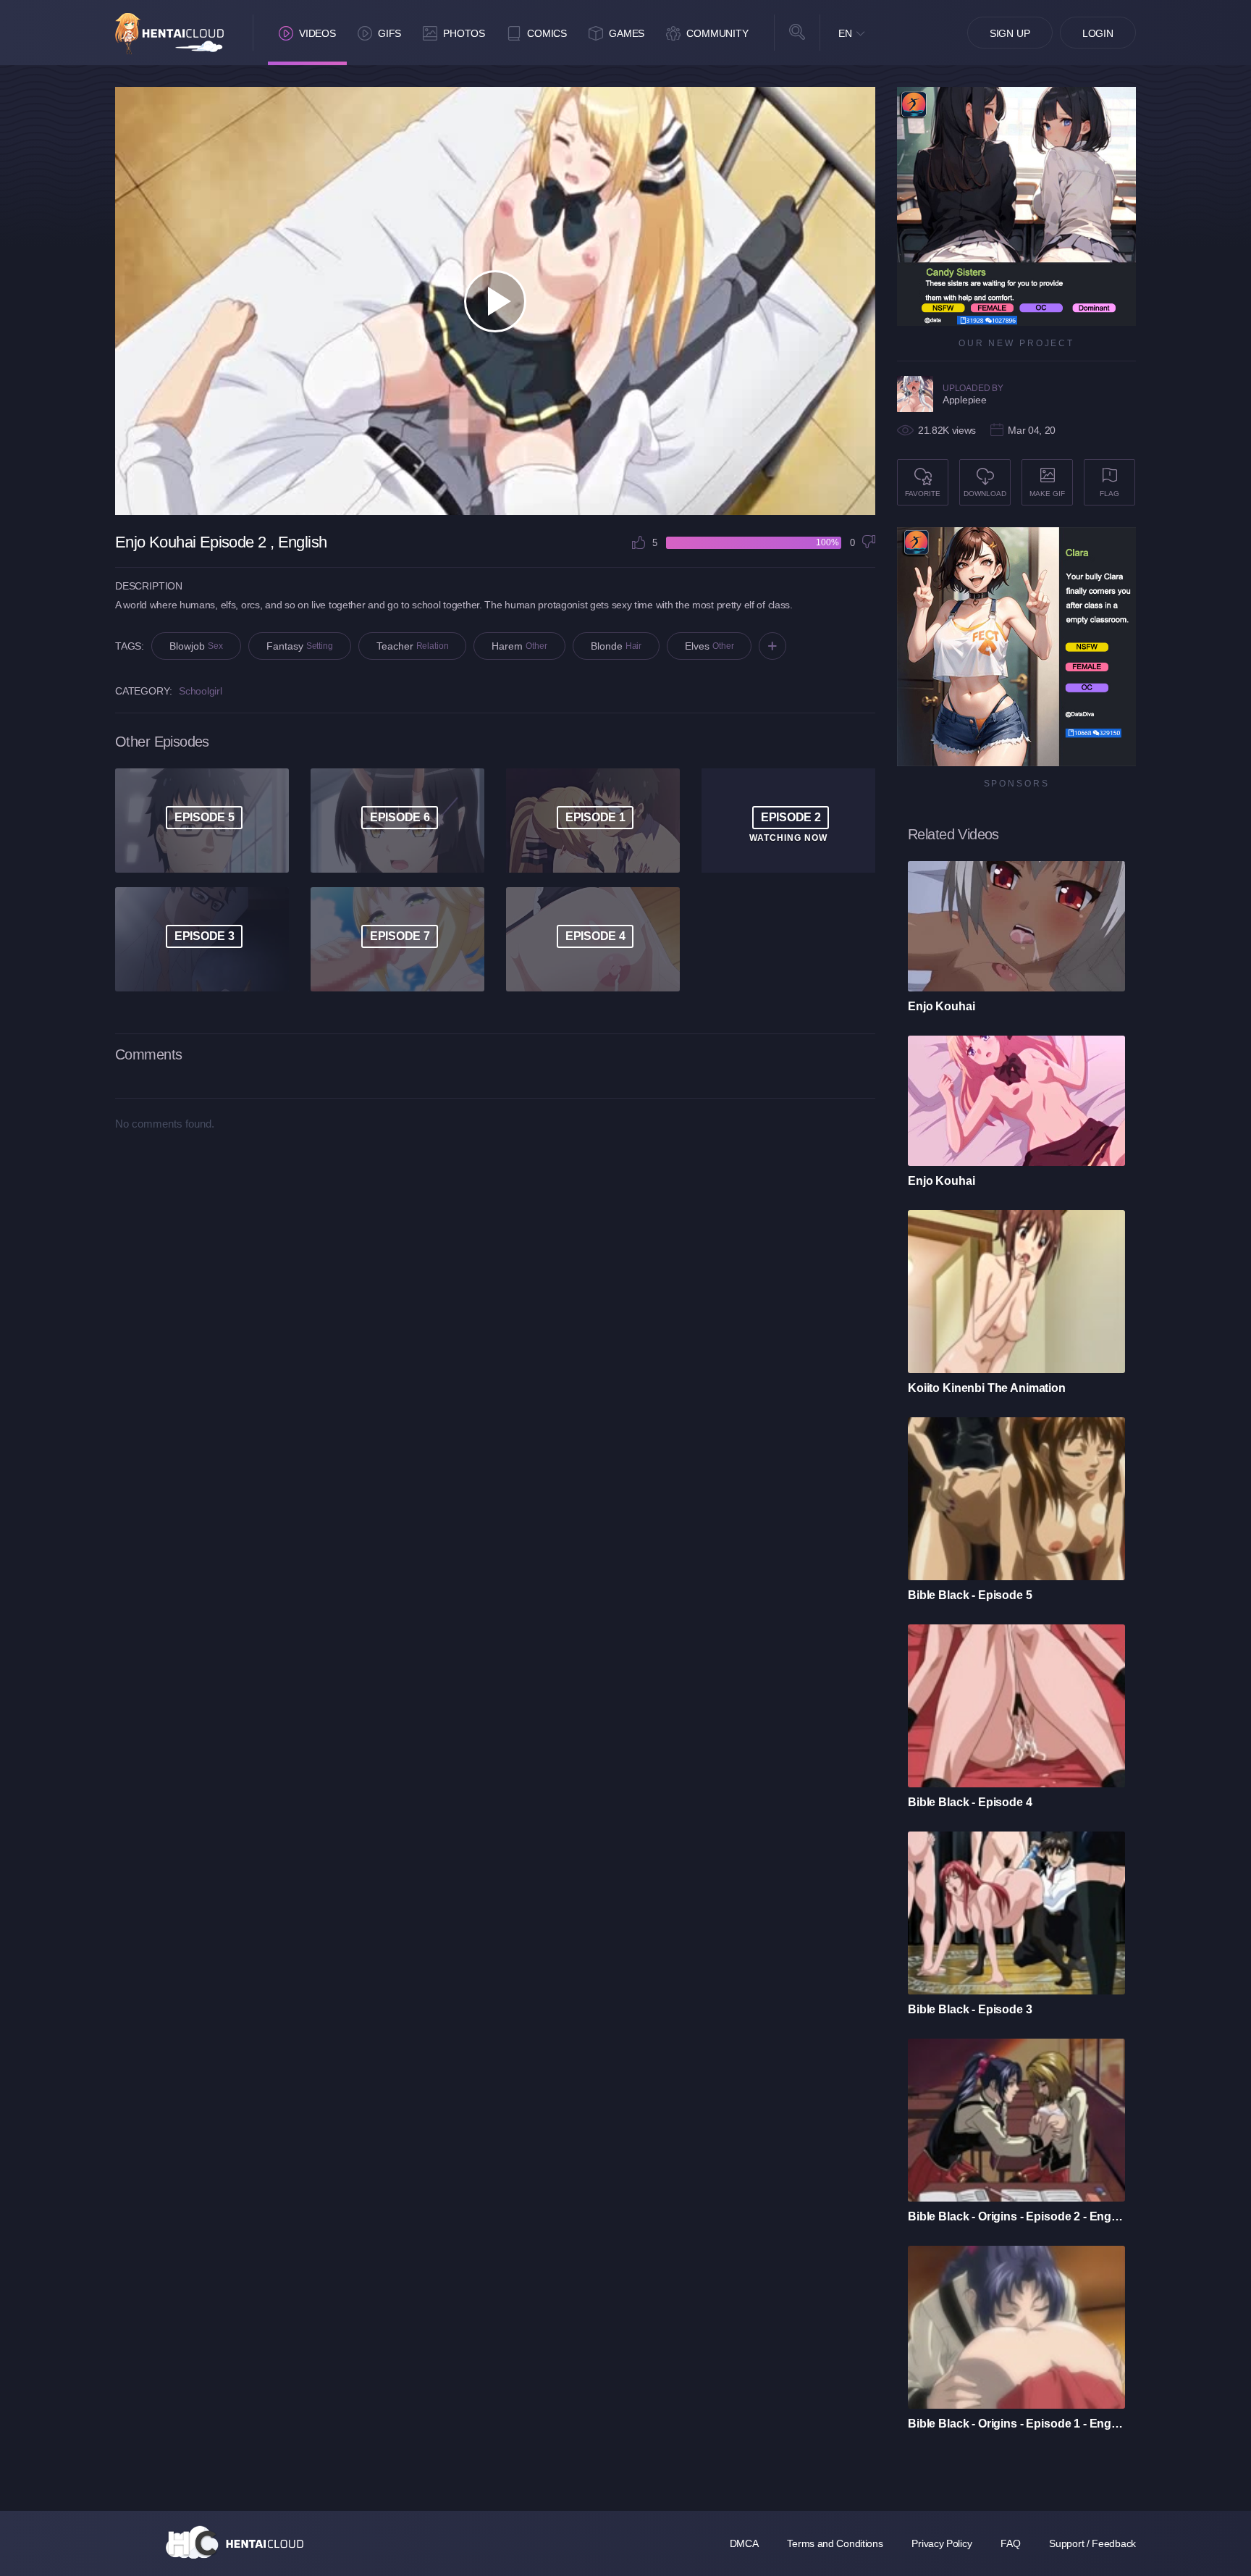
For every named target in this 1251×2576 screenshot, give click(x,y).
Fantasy (300, 646)
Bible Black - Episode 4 (970, 1802)
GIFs (389, 33)
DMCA (744, 2543)
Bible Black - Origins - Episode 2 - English (1016, 2216)
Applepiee (964, 400)
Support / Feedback (1092, 2543)
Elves (709, 646)
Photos (464, 33)
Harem (519, 646)
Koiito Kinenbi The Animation (987, 1388)
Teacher (413, 646)
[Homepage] (235, 2542)
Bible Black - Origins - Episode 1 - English (1016, 2424)
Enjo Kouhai (941, 1006)
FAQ (1010, 2543)
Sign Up (1010, 33)
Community (717, 33)
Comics (547, 33)
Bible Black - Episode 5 (970, 1595)
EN (845, 33)
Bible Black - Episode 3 (970, 2009)
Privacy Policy (942, 2543)
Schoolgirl (200, 691)
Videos (317, 33)
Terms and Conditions (835, 2543)
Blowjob (196, 646)
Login (1098, 33)
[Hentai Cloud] (169, 34)
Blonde (616, 646)
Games (627, 33)
